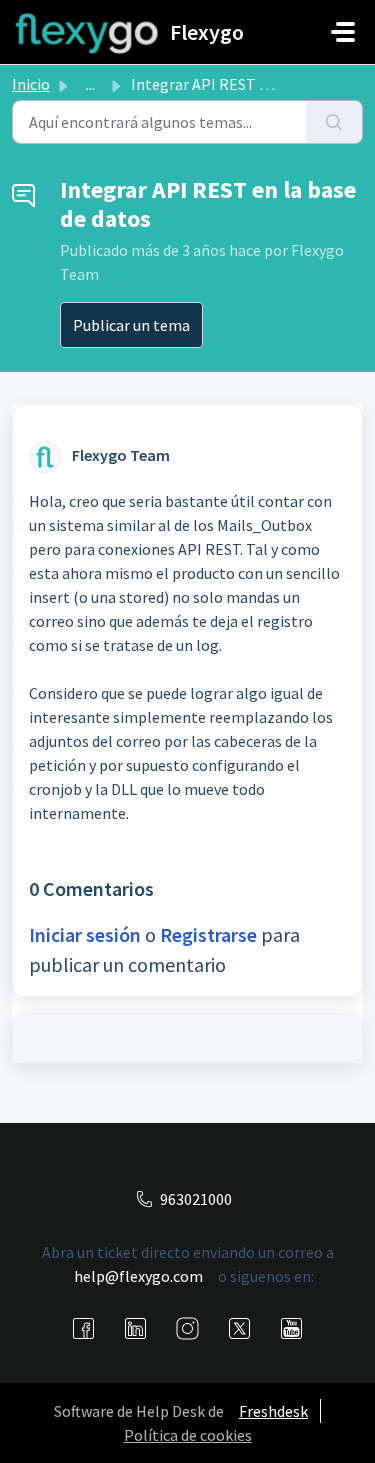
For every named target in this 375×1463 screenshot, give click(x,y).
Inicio (31, 84)
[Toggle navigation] (343, 32)
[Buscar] (334, 122)
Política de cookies (188, 1435)
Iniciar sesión (85, 934)
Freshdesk (273, 1411)
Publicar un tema (131, 325)
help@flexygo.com (138, 1276)
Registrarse (208, 934)
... (90, 84)
